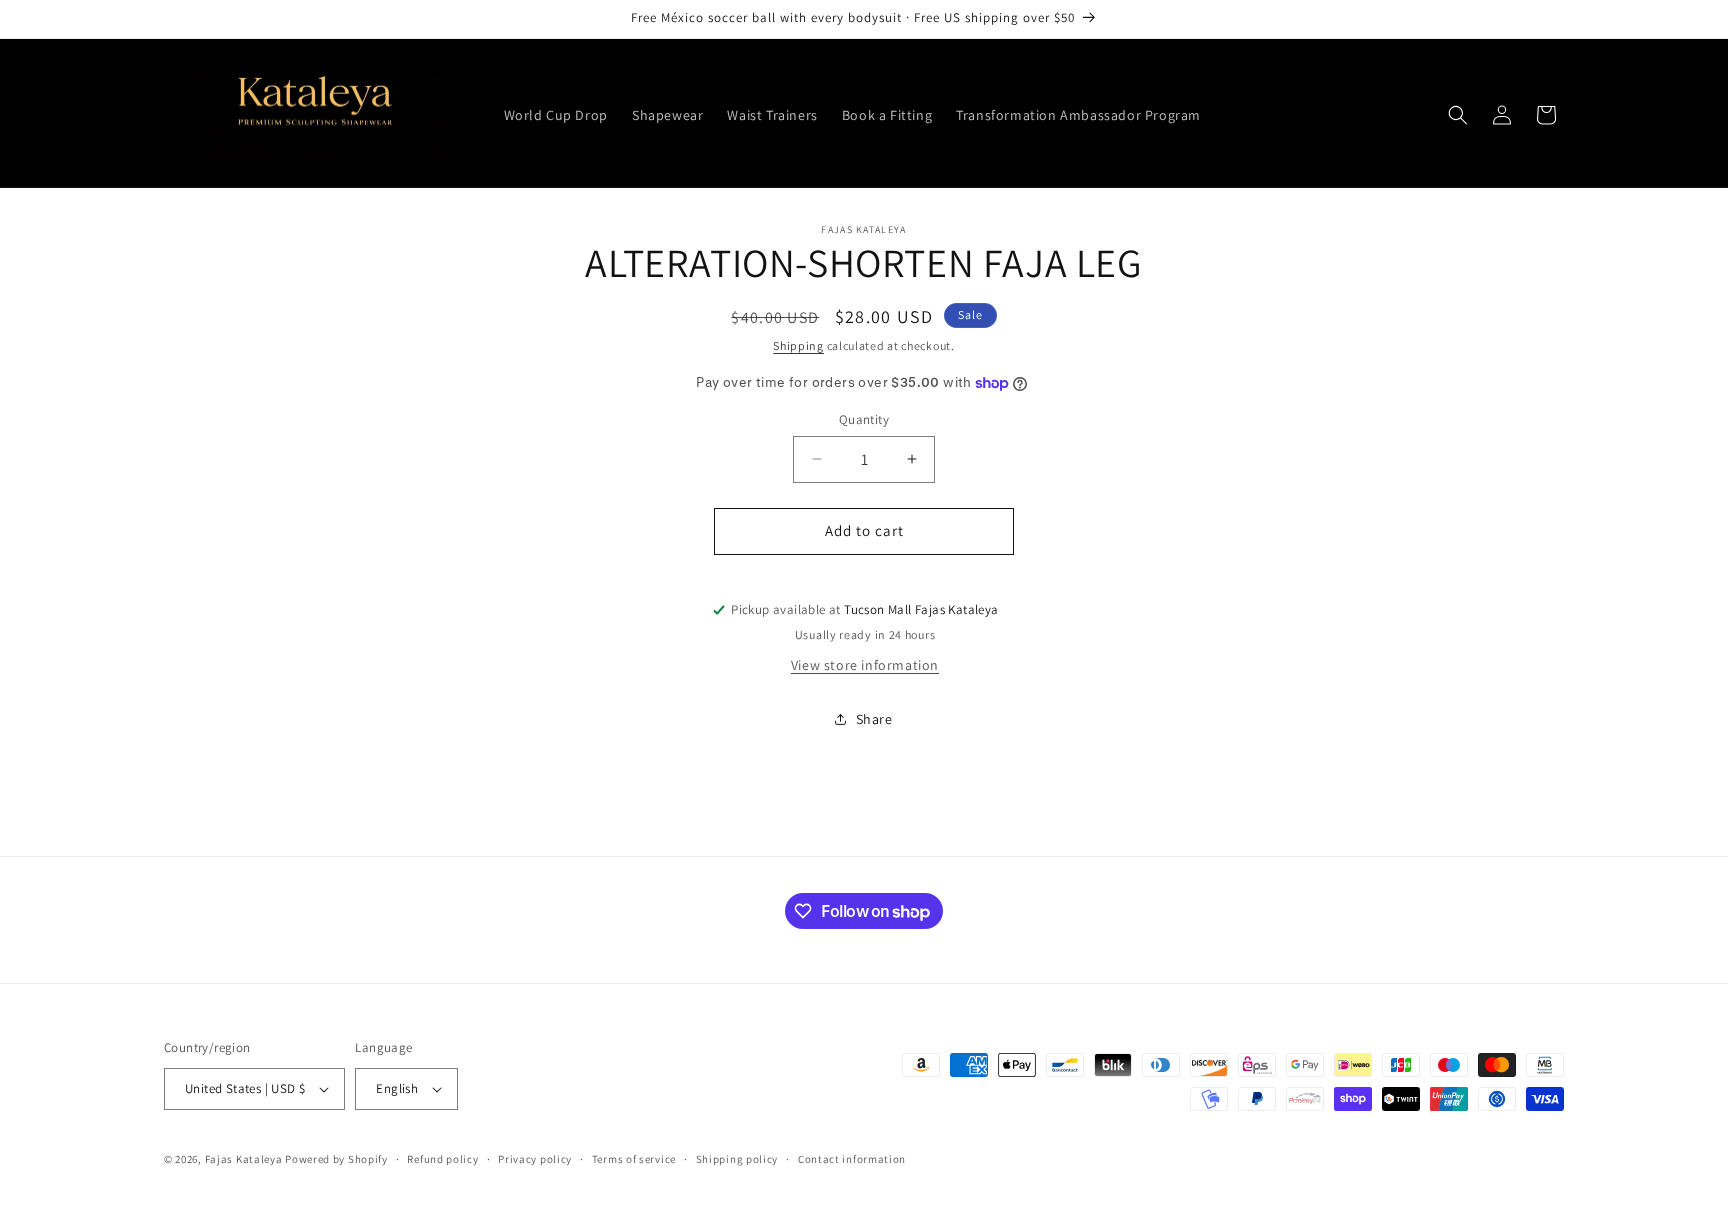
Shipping (798, 345)
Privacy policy (535, 1159)
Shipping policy (737, 1159)
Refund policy (442, 1159)
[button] (1458, 115)
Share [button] (874, 719)
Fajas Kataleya (244, 1159)
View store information (865, 665)
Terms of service (634, 1159)
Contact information (852, 1159)
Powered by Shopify (336, 1159)
